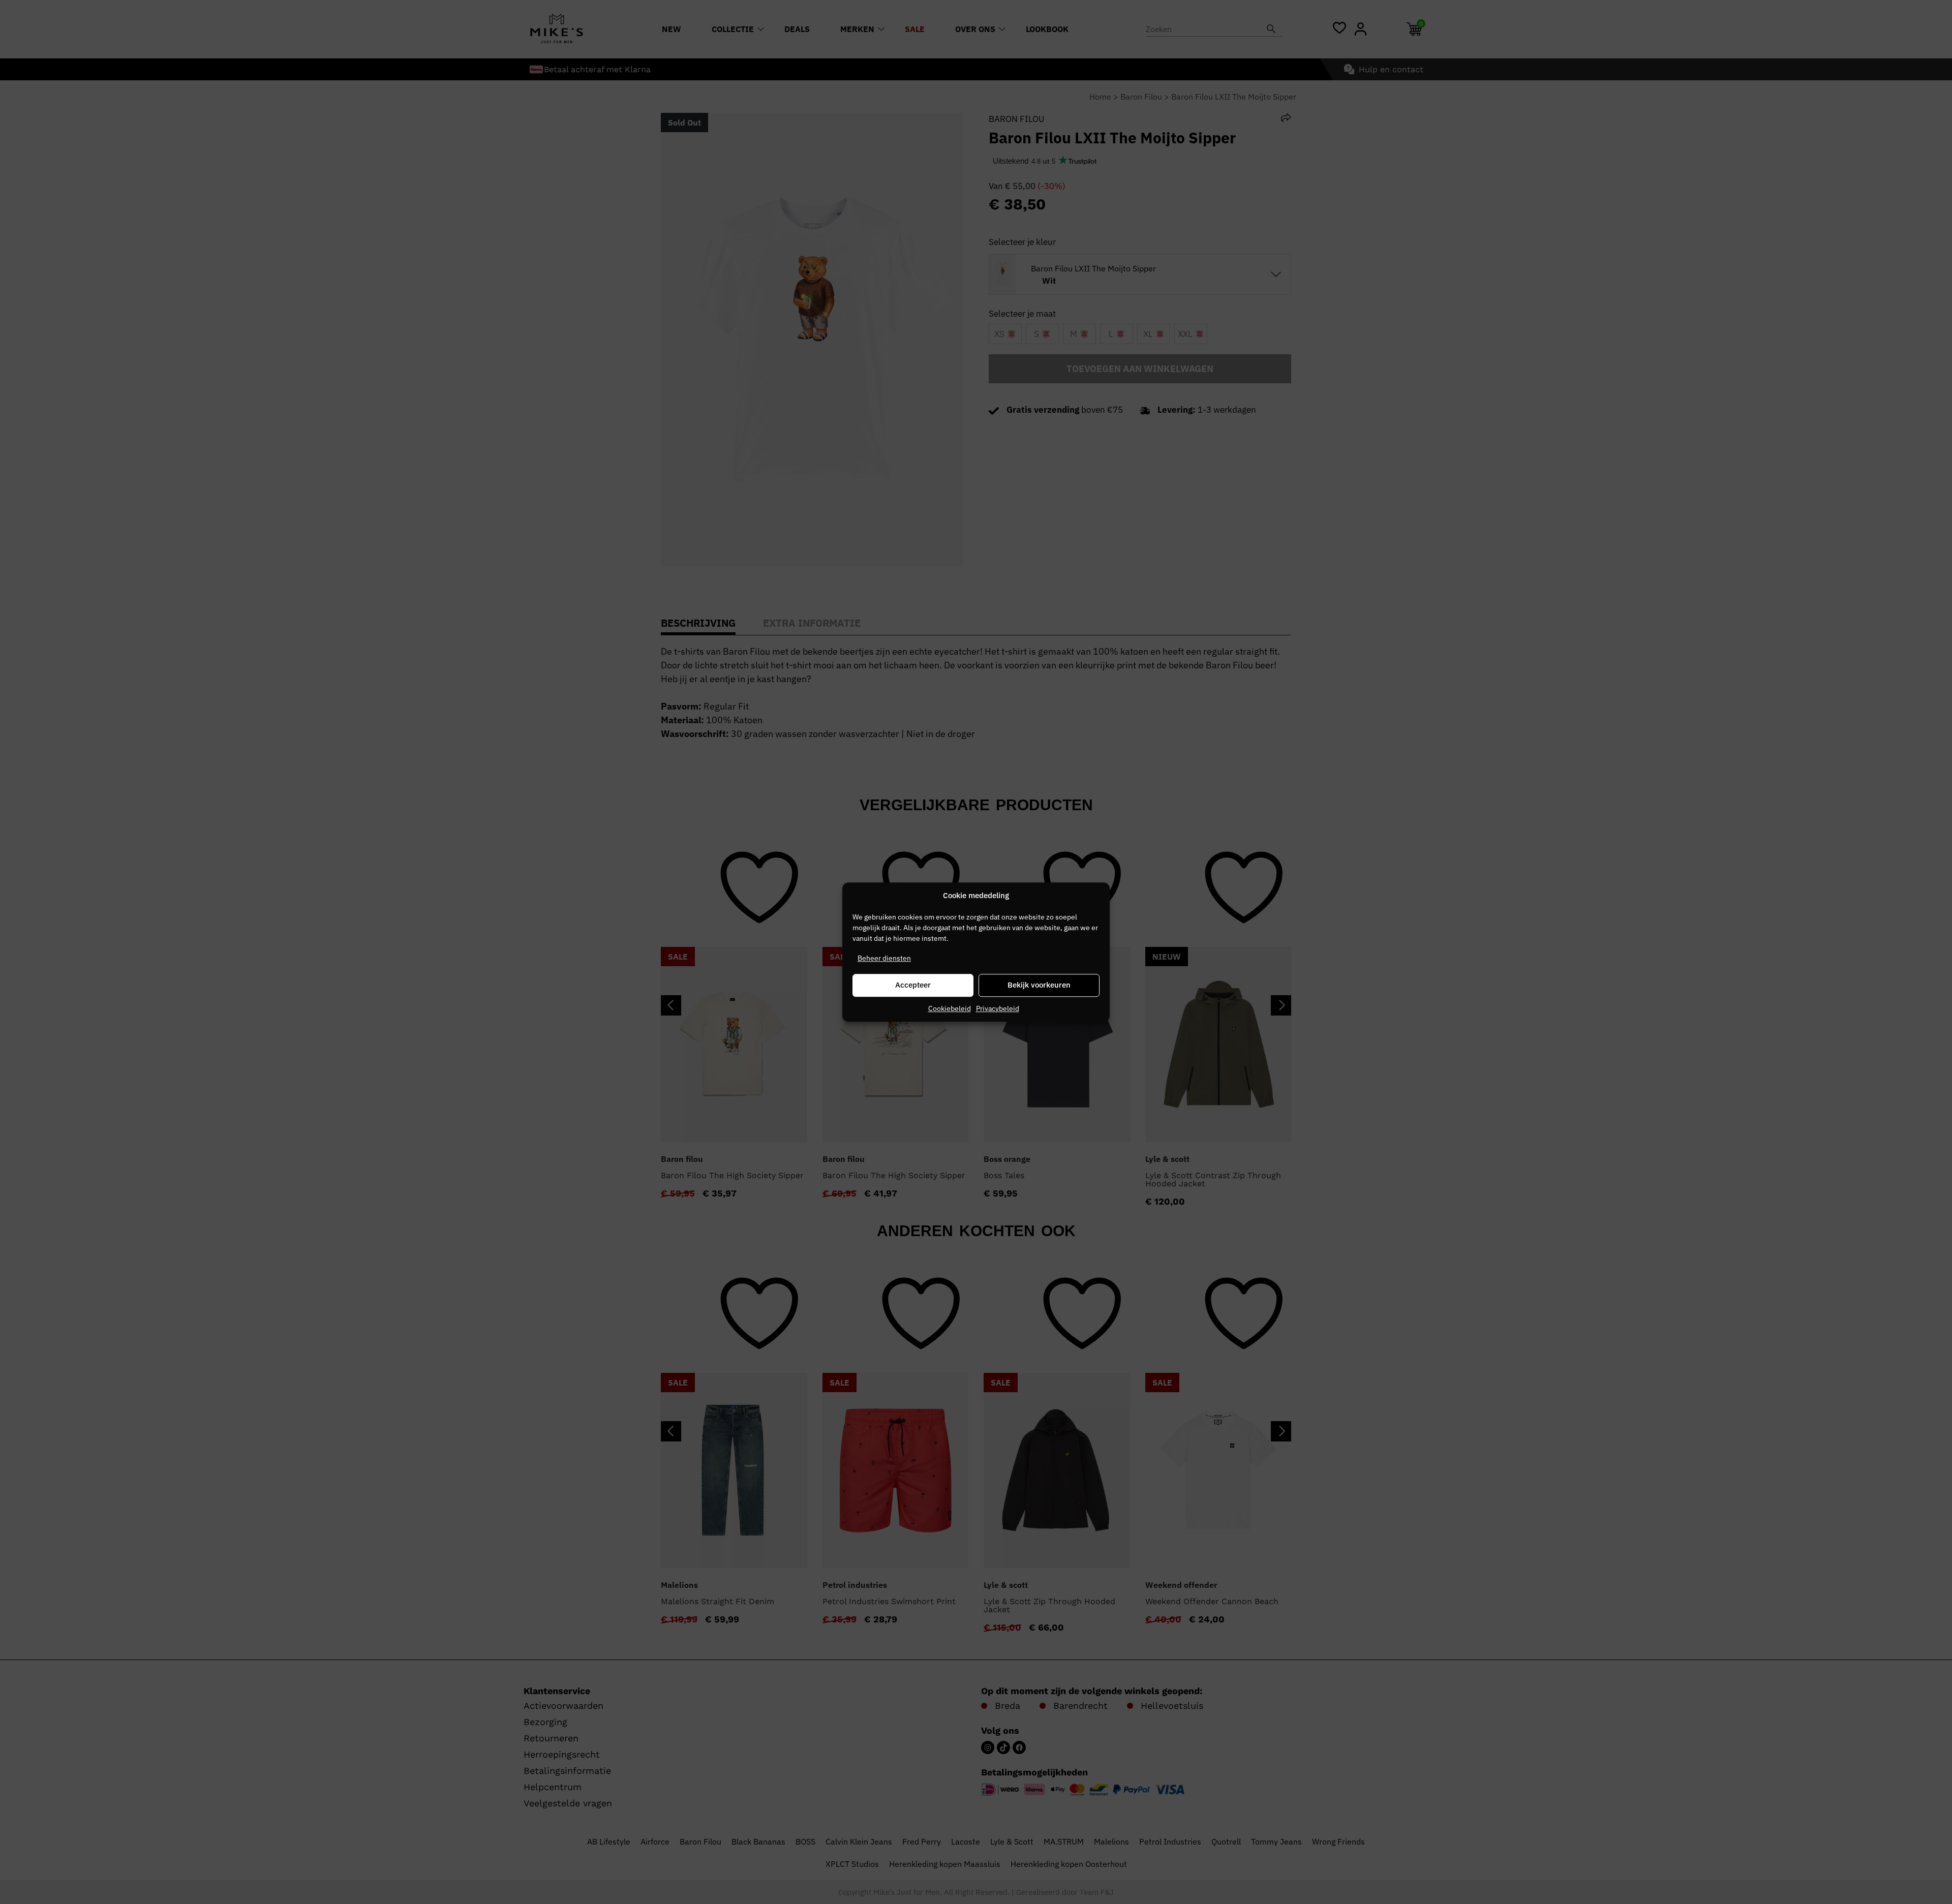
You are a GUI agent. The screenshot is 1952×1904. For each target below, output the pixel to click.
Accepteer (913, 985)
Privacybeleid (998, 1008)
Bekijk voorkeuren (1039, 985)
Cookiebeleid (950, 1008)
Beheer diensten (884, 958)
